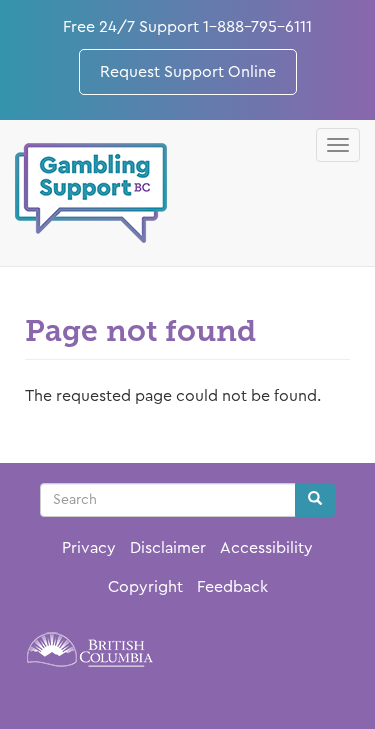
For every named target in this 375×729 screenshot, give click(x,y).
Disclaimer (168, 548)
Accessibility (266, 548)
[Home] (91, 193)
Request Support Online (188, 72)
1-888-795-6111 (257, 27)
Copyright (145, 587)
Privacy (89, 548)
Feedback (232, 587)
